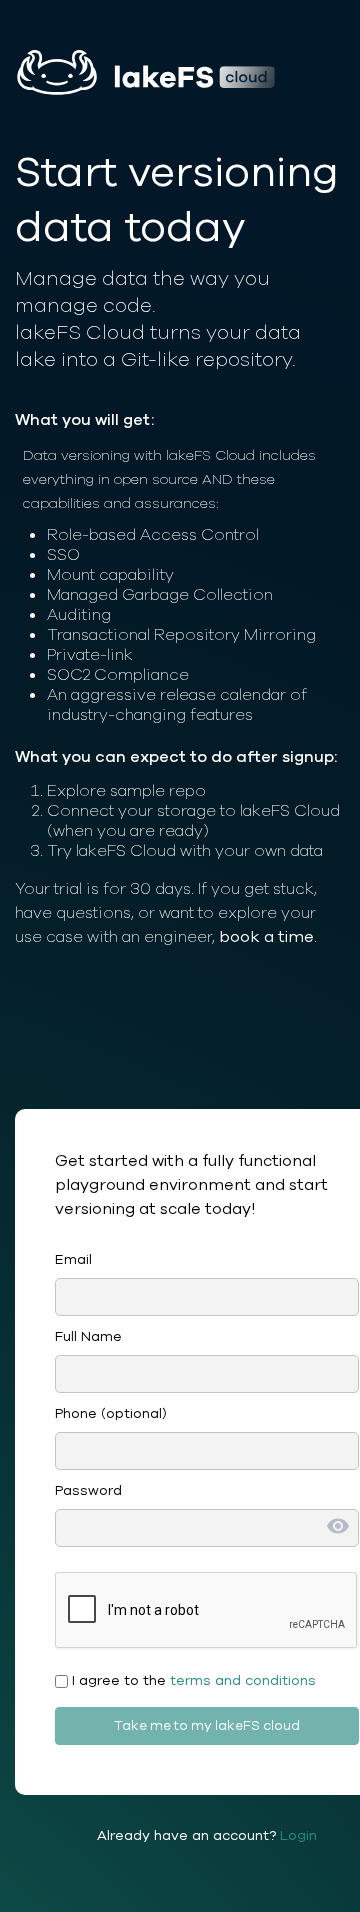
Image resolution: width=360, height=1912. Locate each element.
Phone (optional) (111, 1413)
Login (298, 1835)
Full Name (88, 1336)
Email (73, 1259)
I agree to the (192, 1680)
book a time (266, 937)
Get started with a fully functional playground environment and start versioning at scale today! (191, 1185)
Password (88, 1490)
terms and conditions (243, 1680)
